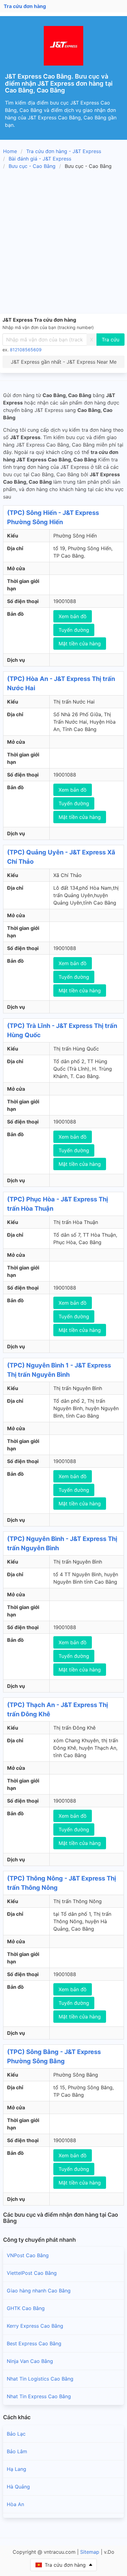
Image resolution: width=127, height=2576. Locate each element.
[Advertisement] (63, 242)
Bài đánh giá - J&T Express (40, 159)
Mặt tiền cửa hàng (80, 644)
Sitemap (90, 2552)
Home (10, 151)
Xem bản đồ (73, 616)
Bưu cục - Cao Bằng (32, 166)
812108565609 (26, 350)
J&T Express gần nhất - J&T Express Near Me (64, 362)
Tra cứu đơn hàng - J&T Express (64, 151)
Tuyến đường (74, 630)
